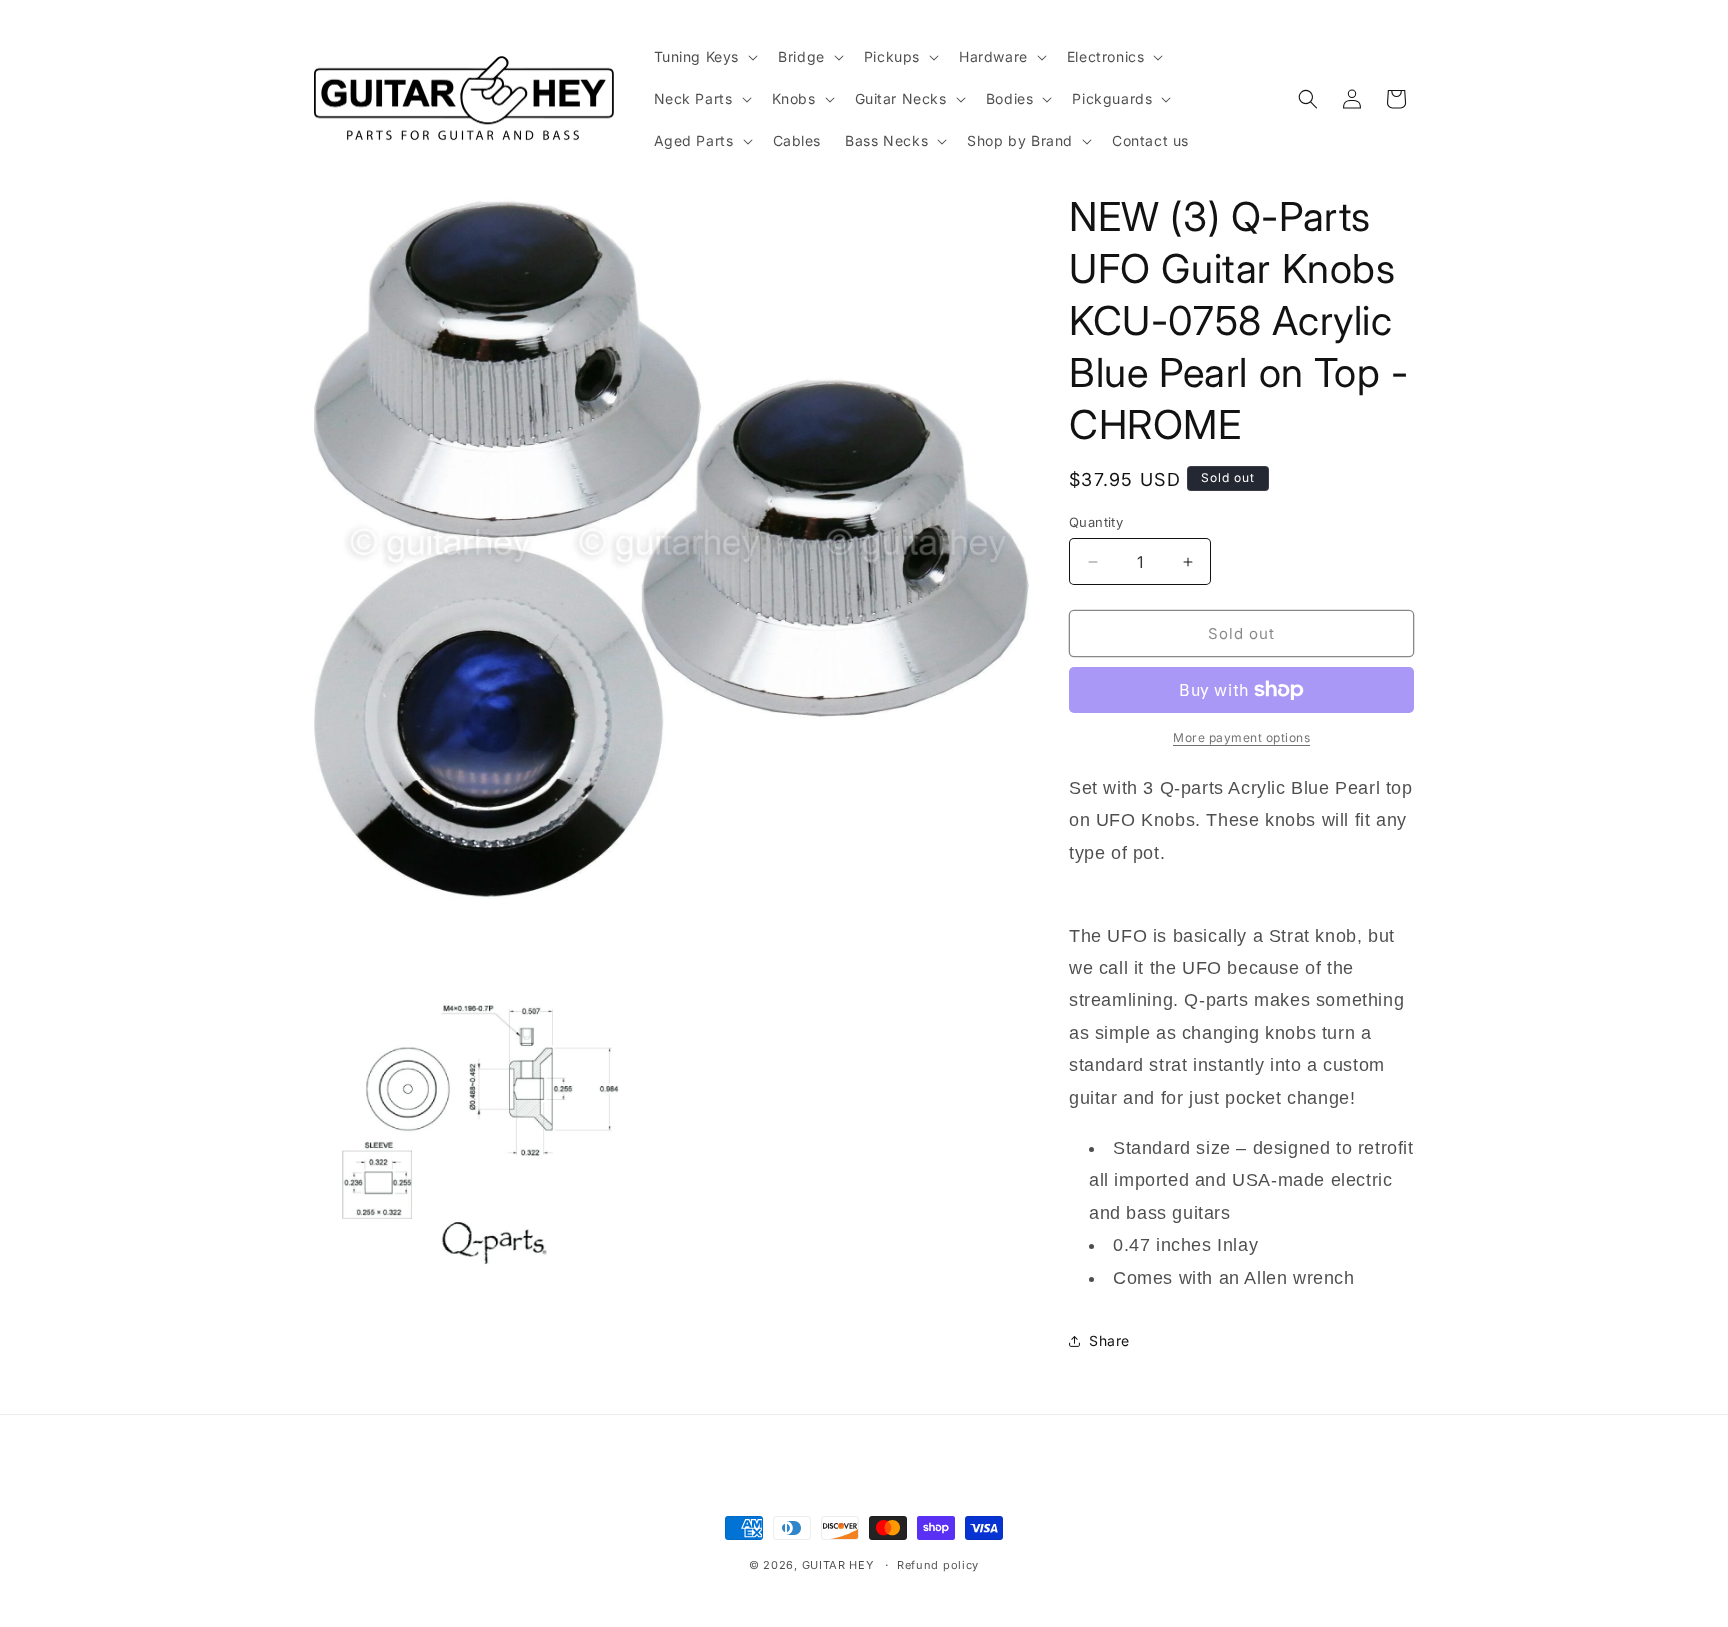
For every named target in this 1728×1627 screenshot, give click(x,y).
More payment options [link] (1241, 737)
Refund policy (938, 1565)
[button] (704, 57)
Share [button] (1109, 1340)
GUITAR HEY (838, 1565)
